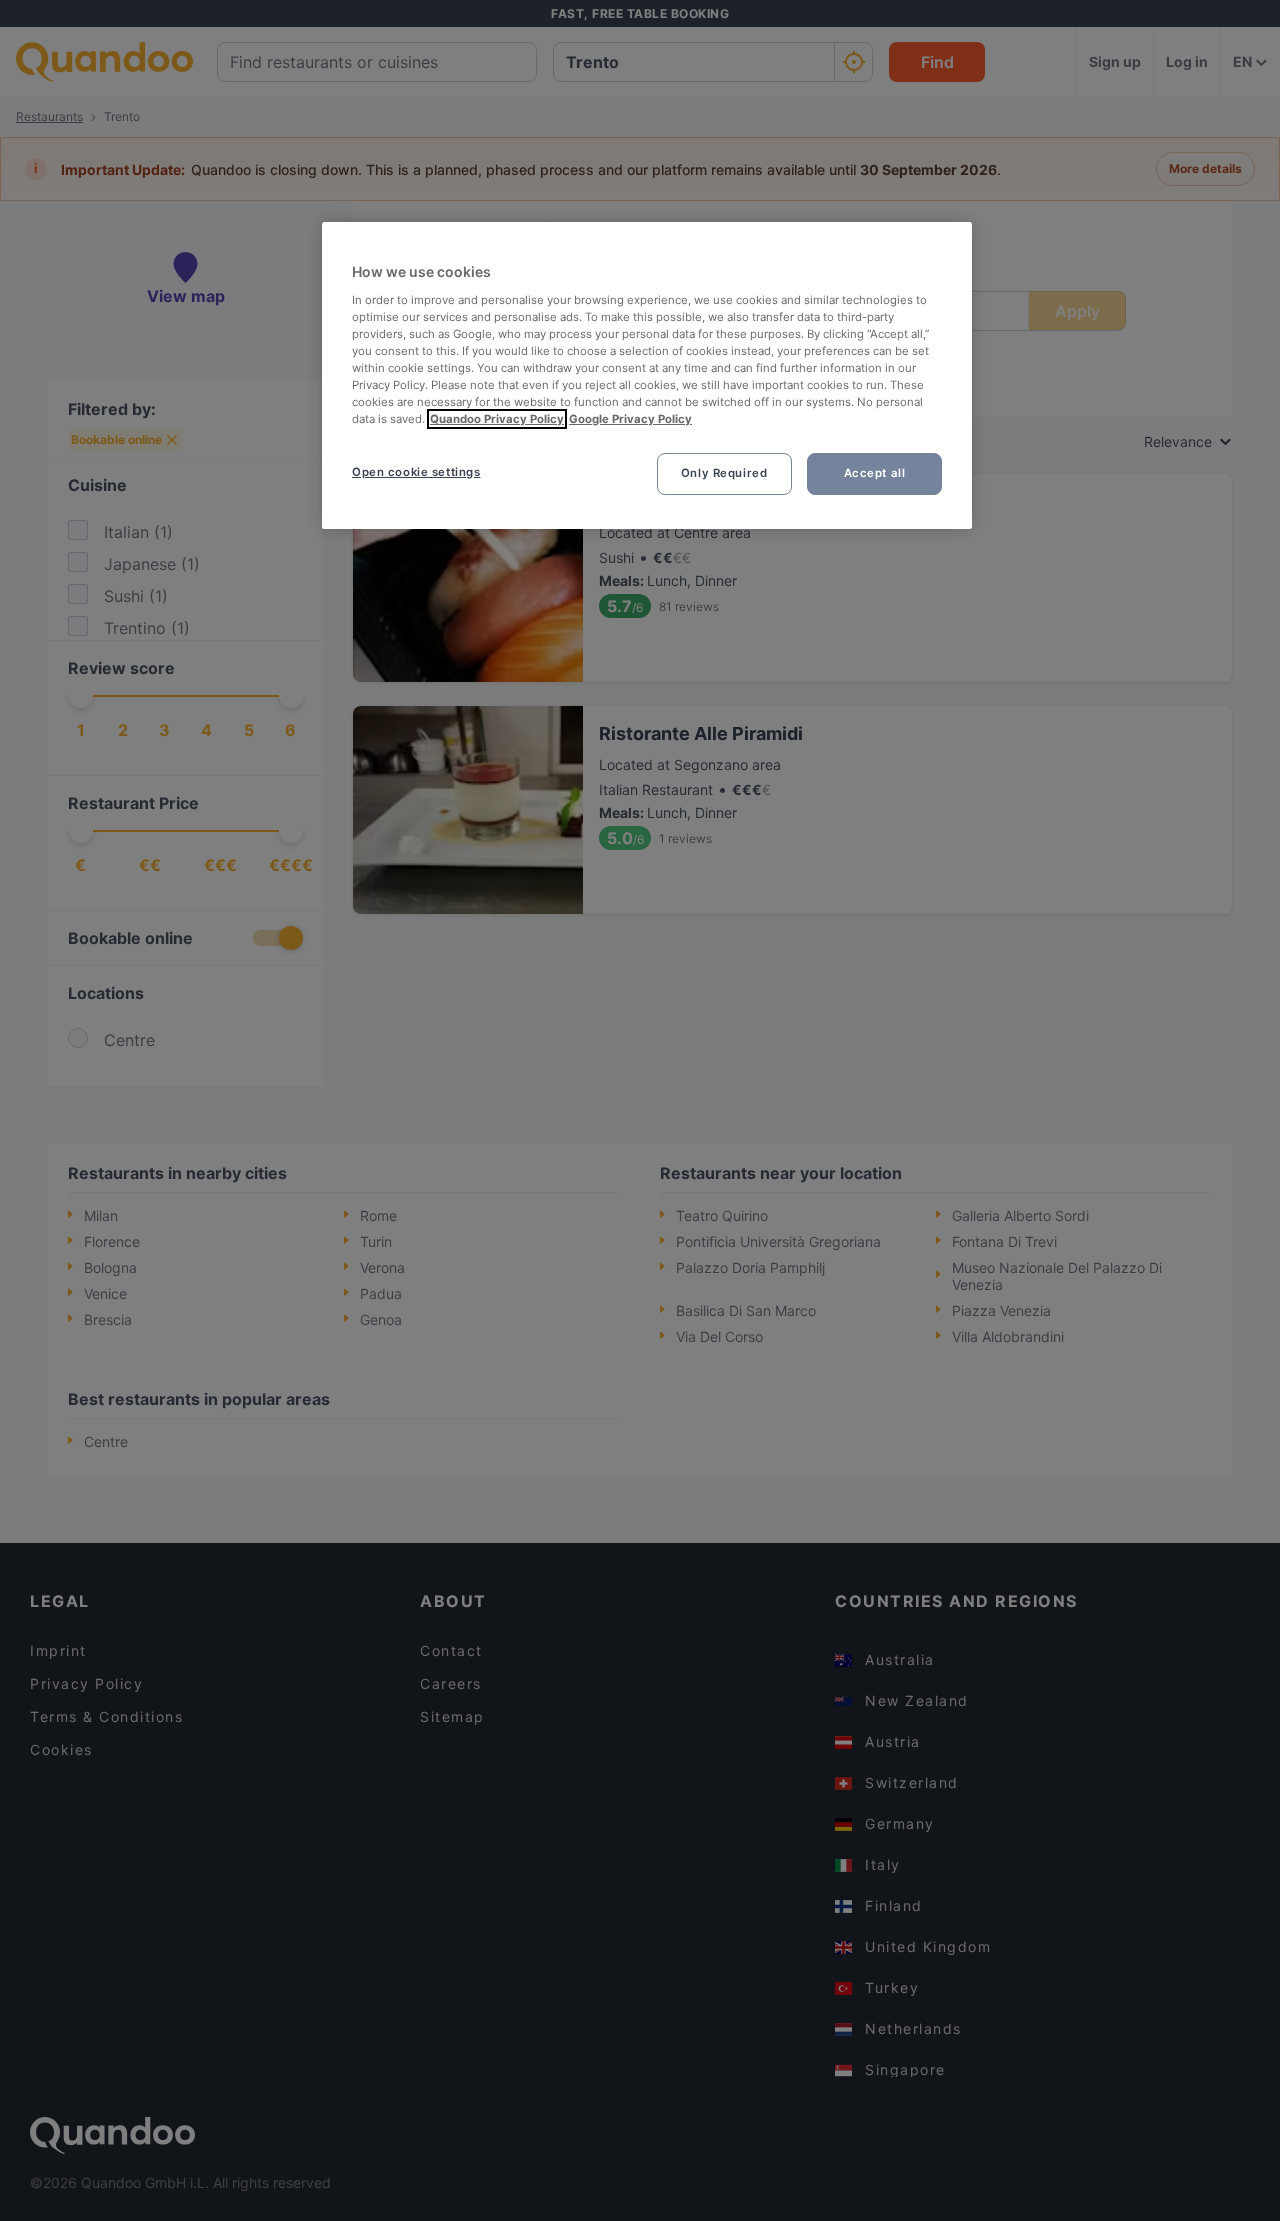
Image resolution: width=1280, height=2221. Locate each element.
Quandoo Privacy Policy (497, 419)
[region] (647, 375)
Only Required (724, 473)
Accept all (875, 473)
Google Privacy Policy (630, 419)
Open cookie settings (416, 472)
